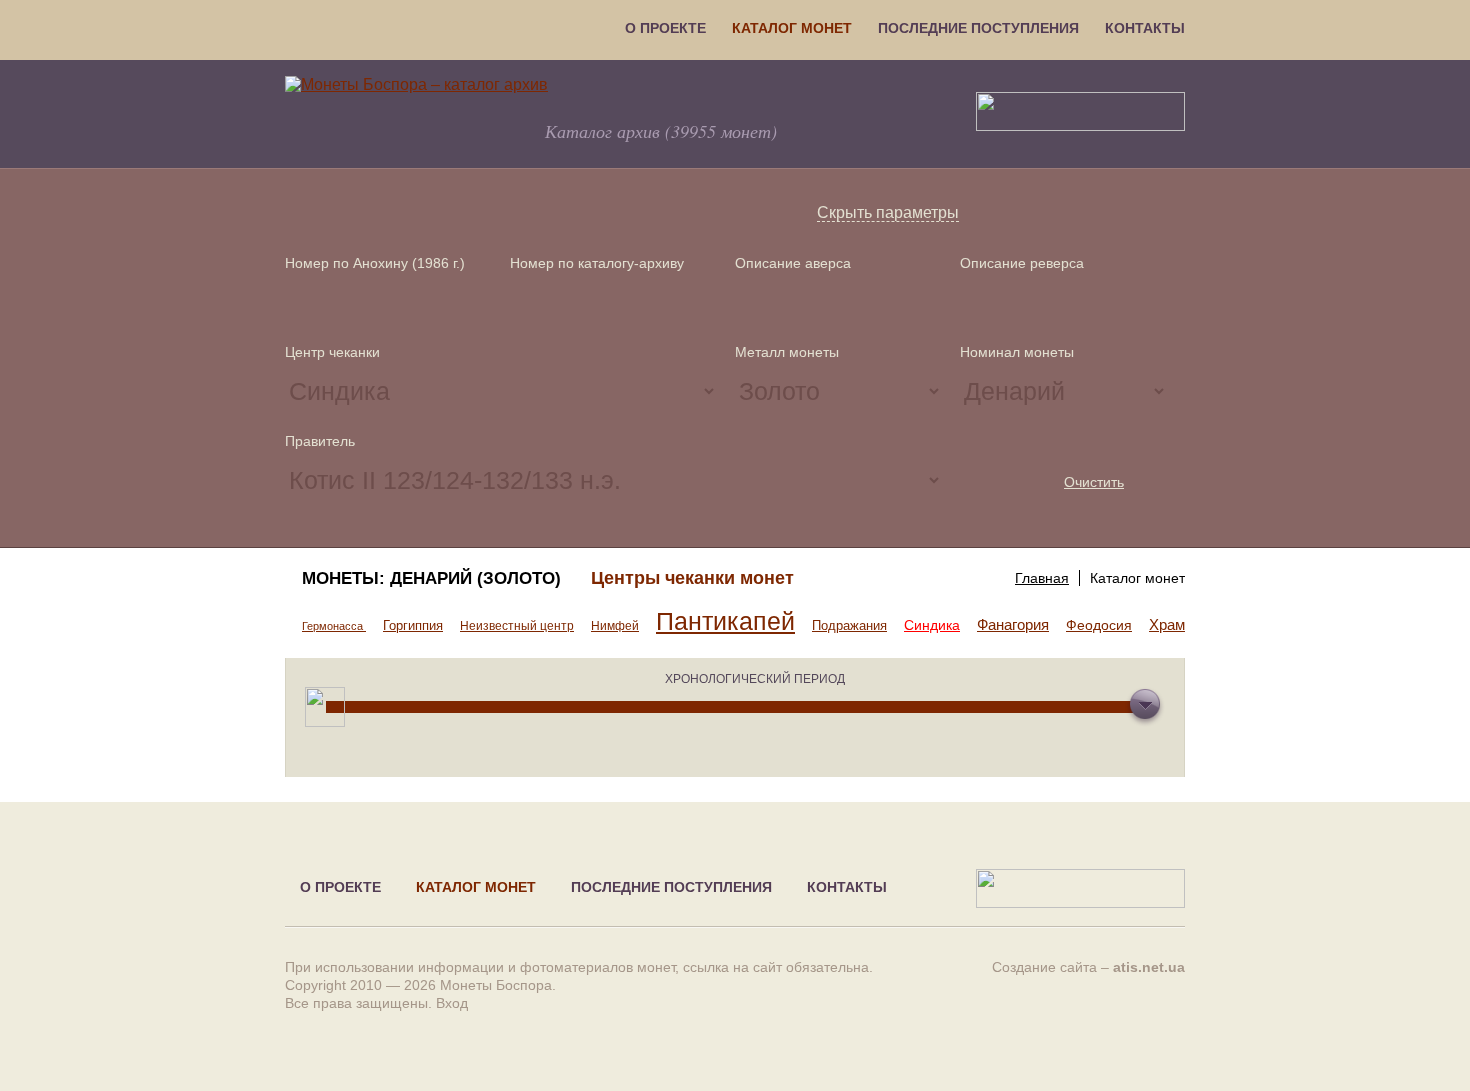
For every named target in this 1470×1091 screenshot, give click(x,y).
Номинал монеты (1017, 352)
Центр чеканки (332, 352)
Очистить (1094, 482)
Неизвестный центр (517, 626)
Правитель (320, 441)
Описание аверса (793, 263)
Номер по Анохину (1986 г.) (375, 263)
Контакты (1145, 28)
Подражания (849, 625)
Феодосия (1099, 625)
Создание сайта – (1088, 967)
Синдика (932, 625)
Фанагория (1013, 624)
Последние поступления (978, 28)
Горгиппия (413, 625)
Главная (1042, 578)
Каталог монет (792, 28)
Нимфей (615, 626)
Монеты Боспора (496, 985)
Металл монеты (787, 352)
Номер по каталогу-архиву (597, 263)
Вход (452, 1003)
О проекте (665, 28)
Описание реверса (1022, 263)
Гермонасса (334, 626)
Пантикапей (725, 621)
